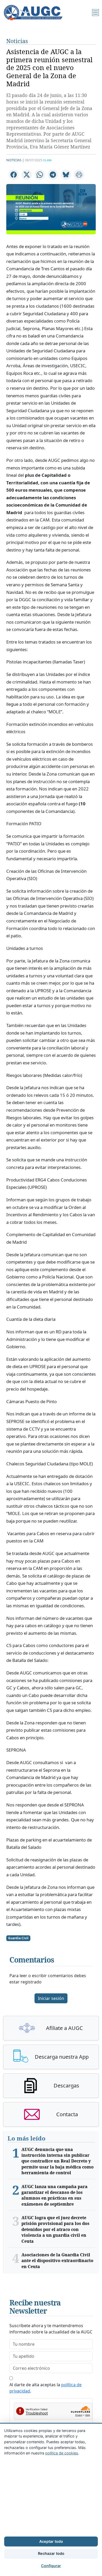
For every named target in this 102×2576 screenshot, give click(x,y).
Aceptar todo (51, 2541)
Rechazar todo (51, 2553)
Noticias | (15, 160)
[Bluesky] (66, 175)
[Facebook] (14, 175)
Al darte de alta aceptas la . (46, 2388)
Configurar (51, 2566)
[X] (27, 175)
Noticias (17, 41)
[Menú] (95, 13)
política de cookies (62, 2453)
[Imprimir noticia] (79, 175)
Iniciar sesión (51, 1998)
